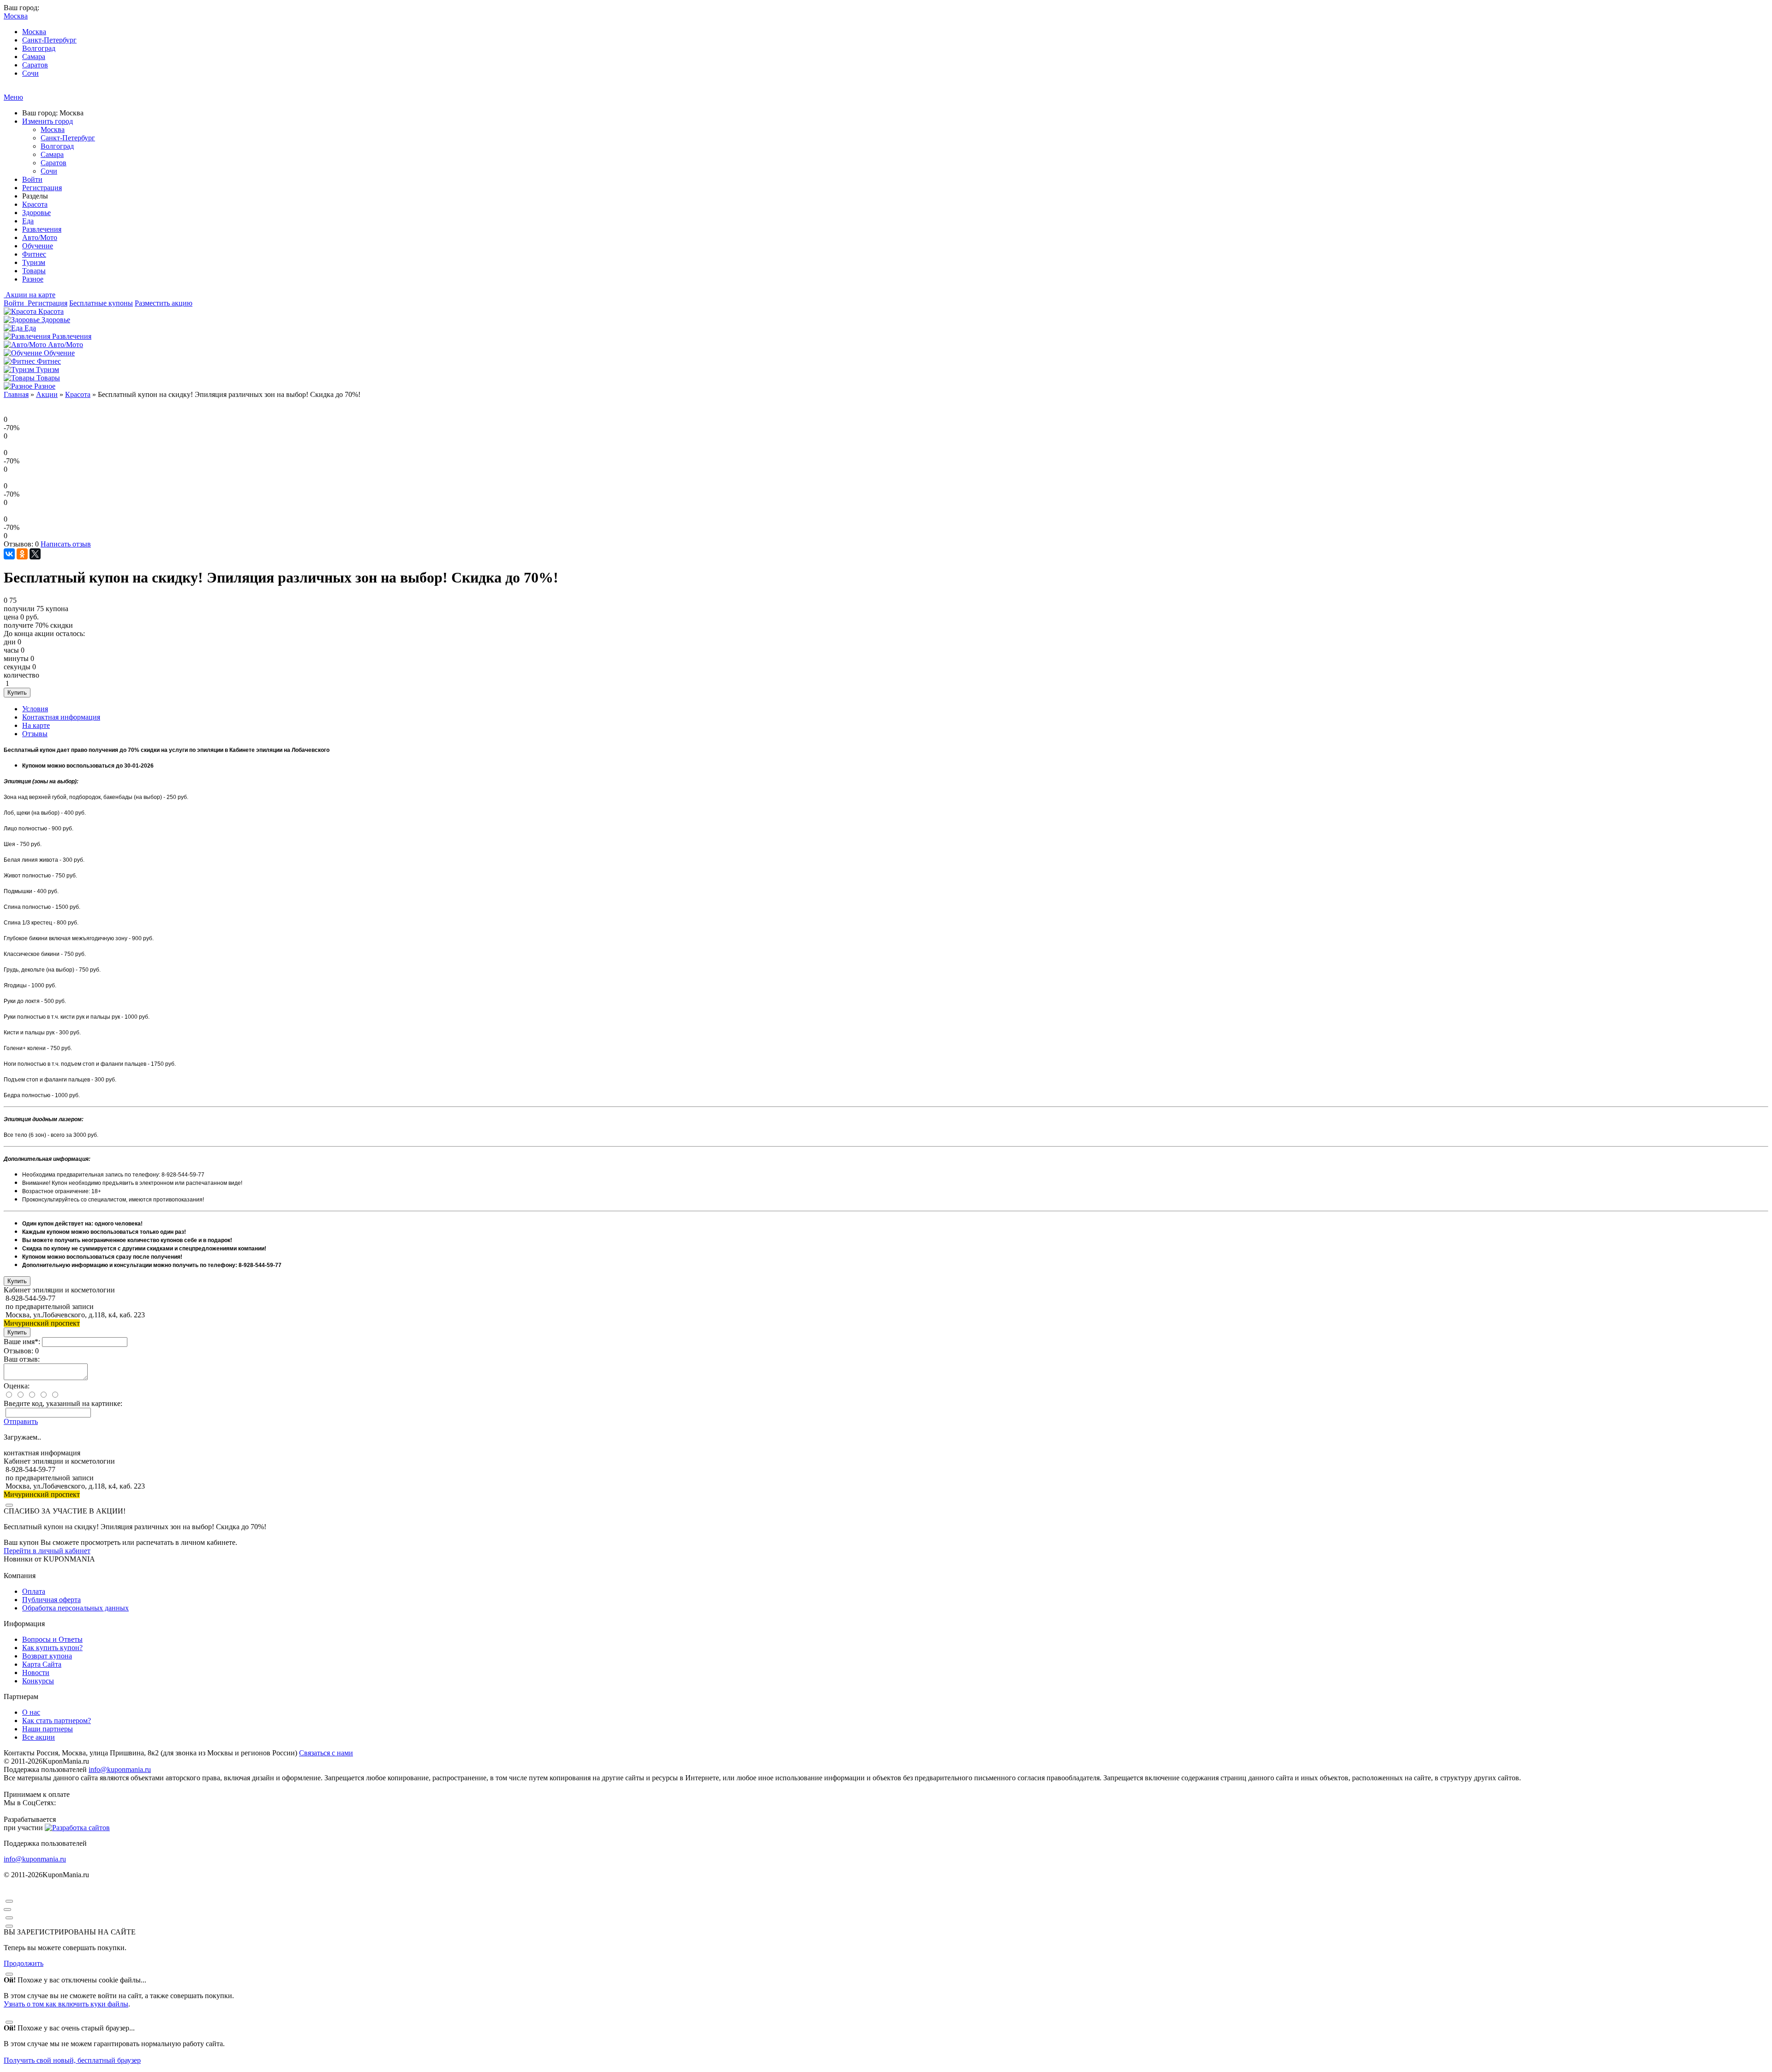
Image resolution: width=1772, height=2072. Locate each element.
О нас (31, 1712)
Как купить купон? (52, 1648)
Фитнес (34, 254)
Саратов (35, 65)
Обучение (38, 246)
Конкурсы (38, 1681)
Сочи (30, 73)
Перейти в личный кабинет (47, 1551)
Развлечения (42, 229)
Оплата (34, 1591)
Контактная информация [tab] (61, 717)
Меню (13, 97)
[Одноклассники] (22, 554)
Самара (34, 57)
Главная (16, 394)
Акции (47, 394)
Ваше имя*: (22, 1342)
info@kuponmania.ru (120, 1769)
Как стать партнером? (57, 1721)
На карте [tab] (36, 725)
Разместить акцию (164, 303)
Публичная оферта (51, 1600)
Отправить (21, 1421)
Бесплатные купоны (101, 303)
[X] (35, 554)
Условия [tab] (35, 709)
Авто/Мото (40, 237)
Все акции (39, 1737)
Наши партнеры (48, 1729)
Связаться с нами (326, 1753)
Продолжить (24, 1963)
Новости (36, 1673)
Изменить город (48, 121)
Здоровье (36, 213)
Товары (34, 271)
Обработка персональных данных (75, 1608)
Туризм (34, 262)
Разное (33, 279)
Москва (34, 32)
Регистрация (42, 188)
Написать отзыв (66, 544)
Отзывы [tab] (35, 734)
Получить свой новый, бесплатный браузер (72, 2060)
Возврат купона (47, 1656)
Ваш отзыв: (22, 1359)
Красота (35, 204)
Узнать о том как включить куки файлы (66, 2004)
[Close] (9, 1505)
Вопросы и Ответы (52, 1639)
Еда (28, 221)
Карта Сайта (42, 1664)
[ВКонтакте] (9, 554)
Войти (32, 179)
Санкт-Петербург (49, 40)
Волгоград (39, 48)
